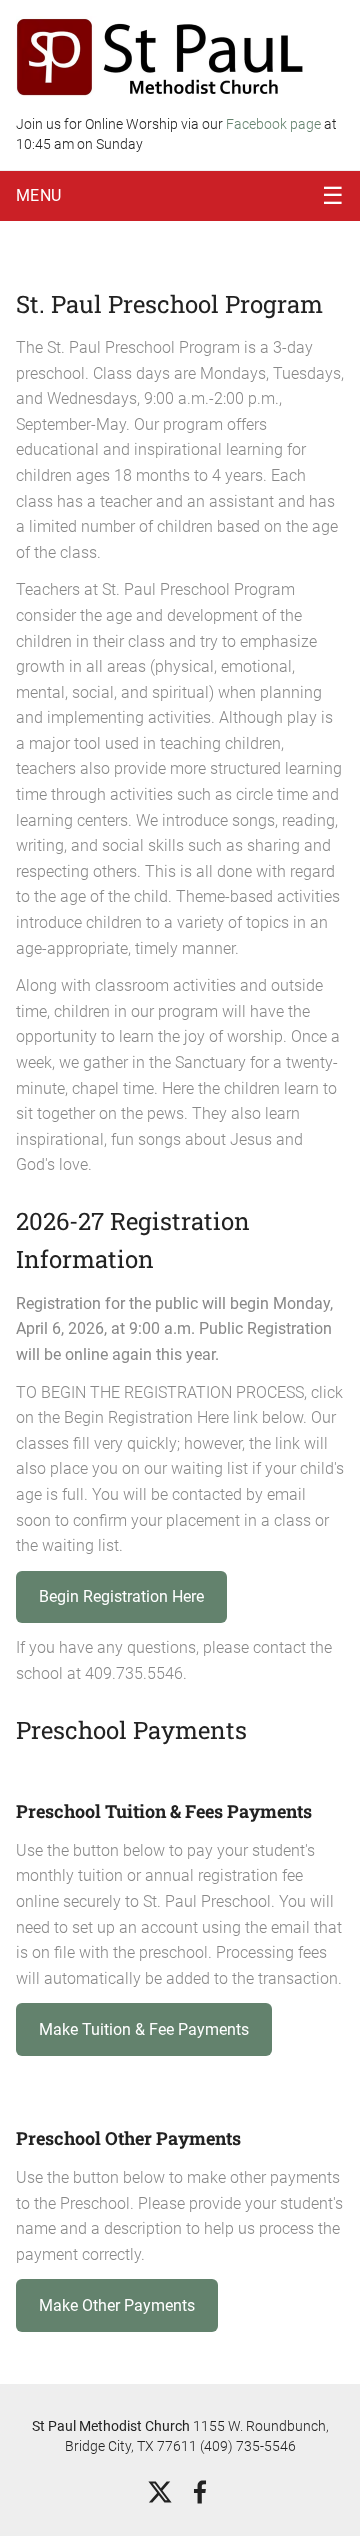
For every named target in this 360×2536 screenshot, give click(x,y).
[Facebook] (200, 2492)
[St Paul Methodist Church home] (161, 57)
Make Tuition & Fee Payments (144, 2029)
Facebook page (275, 124)
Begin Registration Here (121, 1596)
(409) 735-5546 (248, 2446)
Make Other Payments (117, 2305)
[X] (160, 2492)
